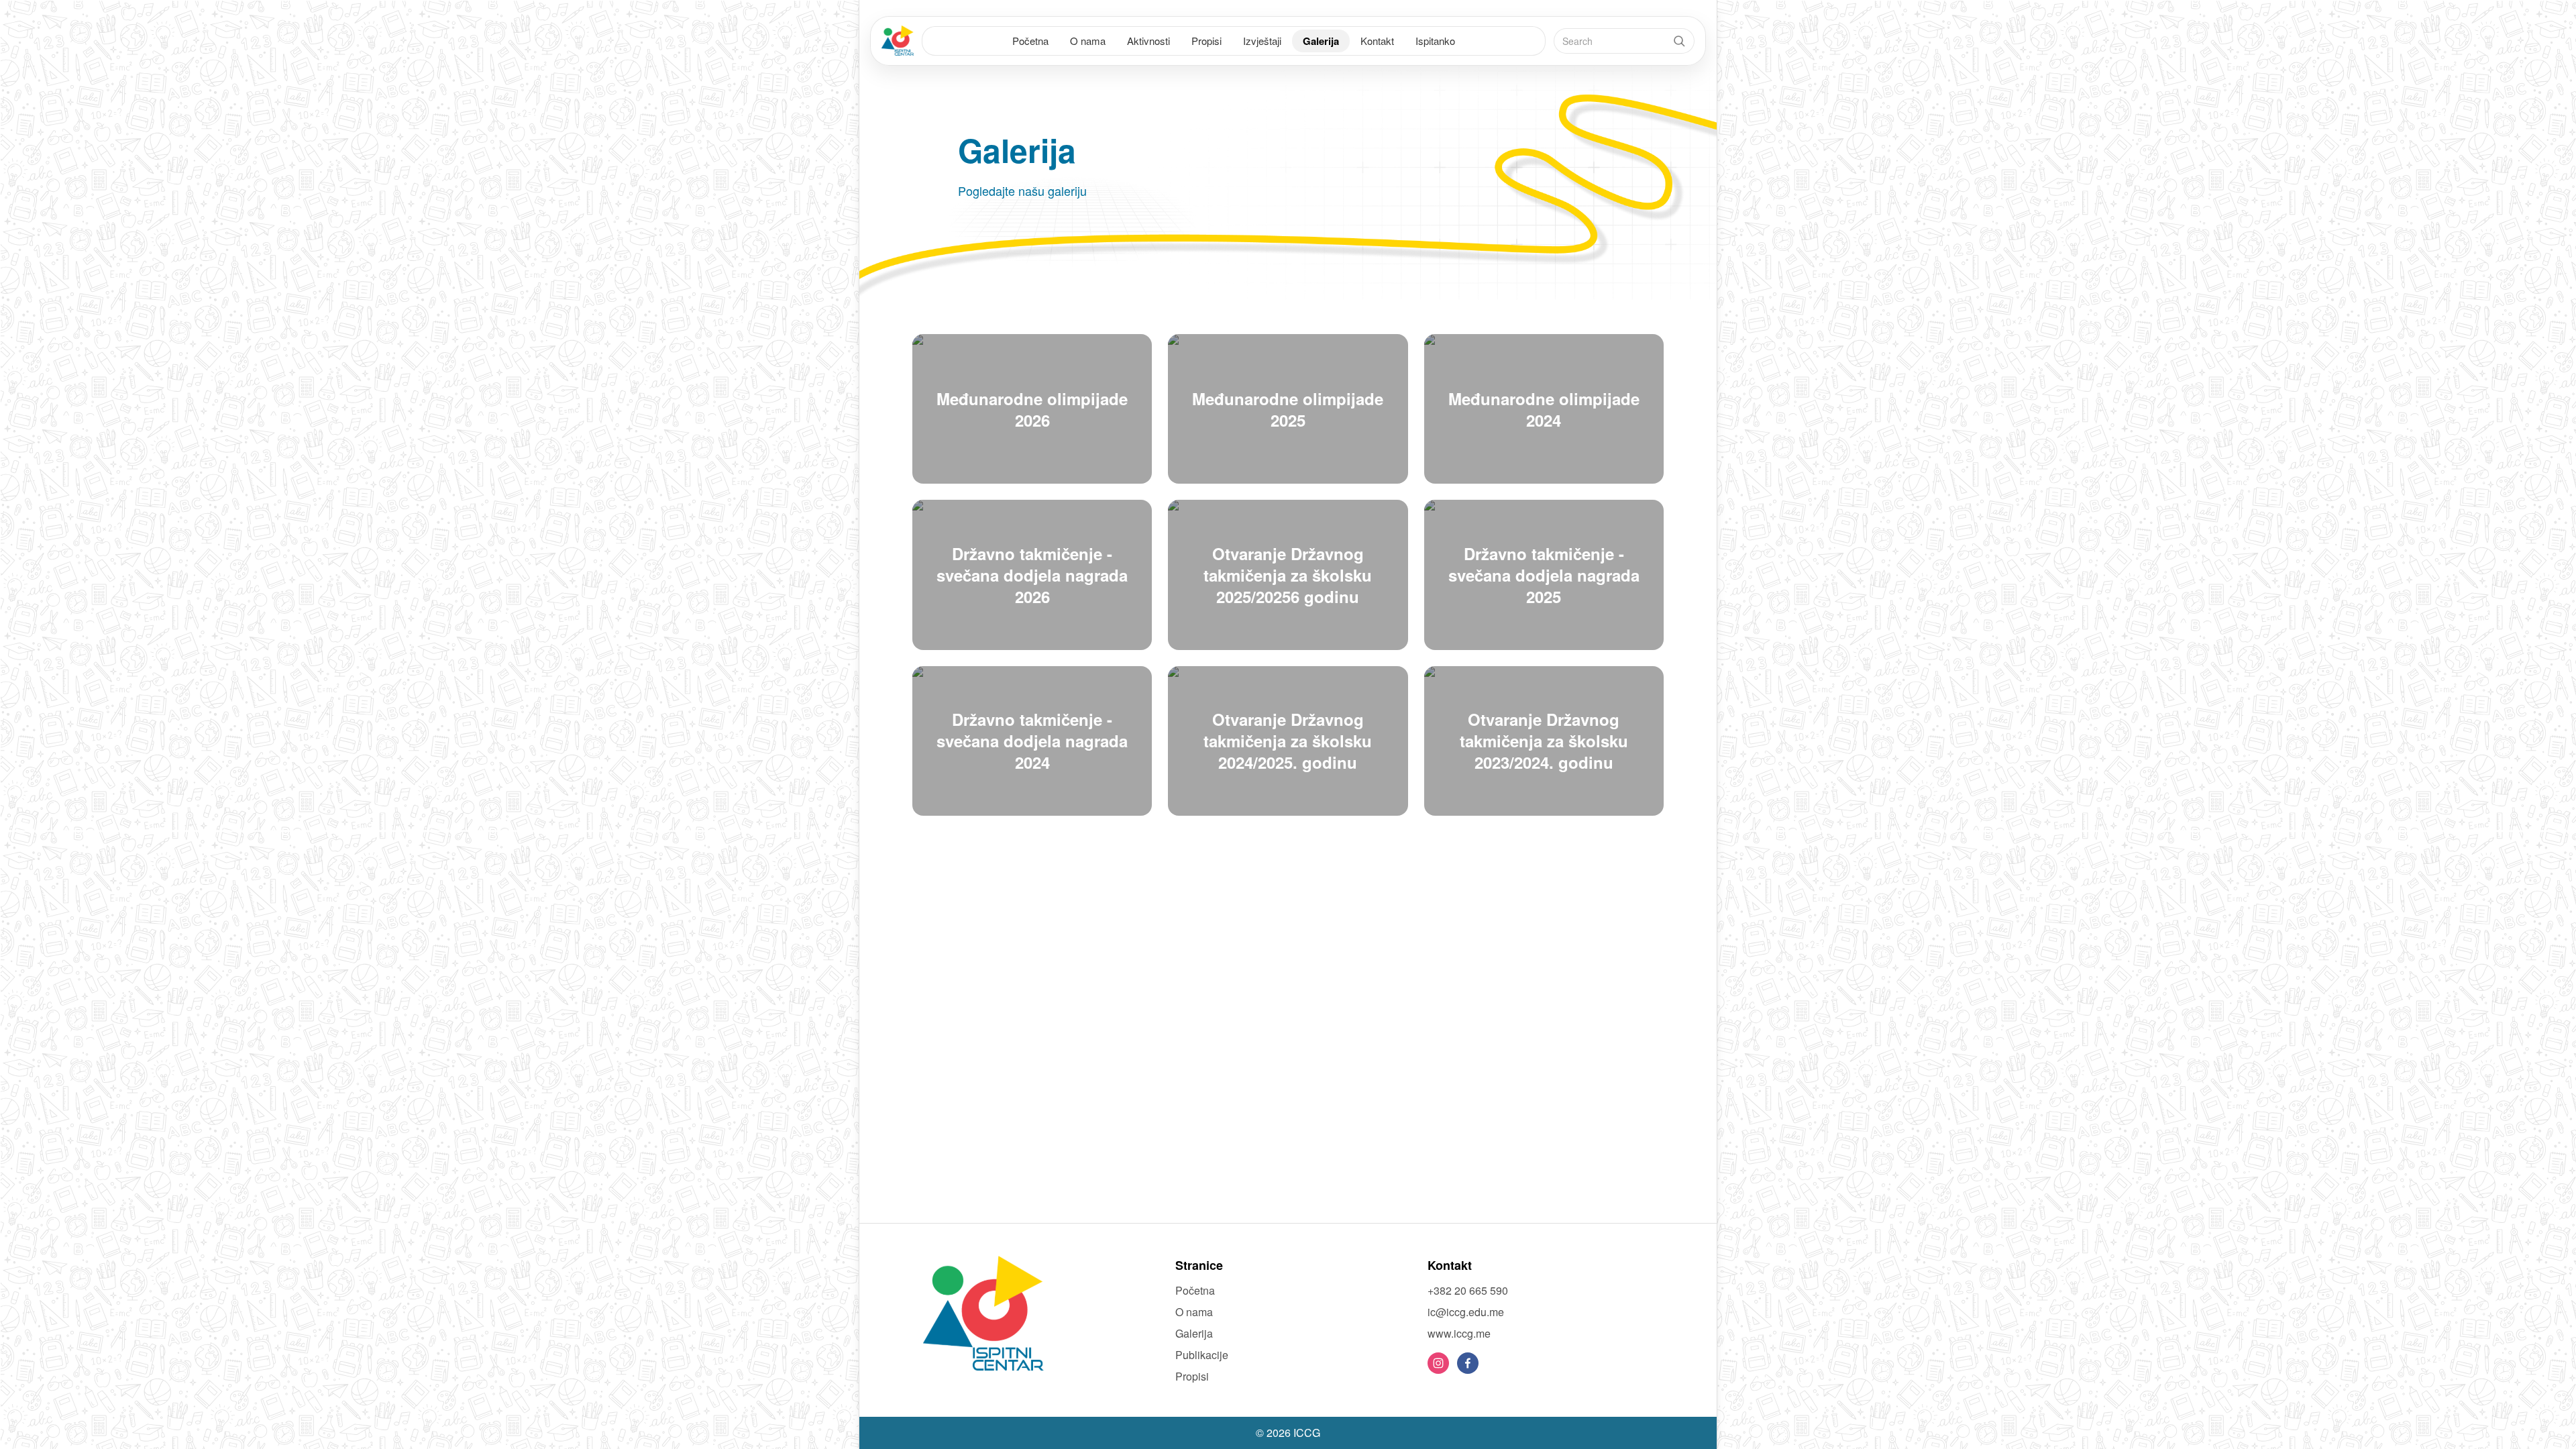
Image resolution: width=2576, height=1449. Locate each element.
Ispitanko (1435, 41)
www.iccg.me (1459, 1333)
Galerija (1321, 41)
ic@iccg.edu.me (1466, 1312)
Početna (1030, 41)
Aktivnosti (1148, 41)
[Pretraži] (1679, 41)
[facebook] (1468, 1363)
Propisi (1206, 41)
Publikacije (1202, 1355)
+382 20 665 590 (1468, 1290)
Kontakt (1377, 41)
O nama (1088, 41)
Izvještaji (1262, 41)
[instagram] (1438, 1363)
